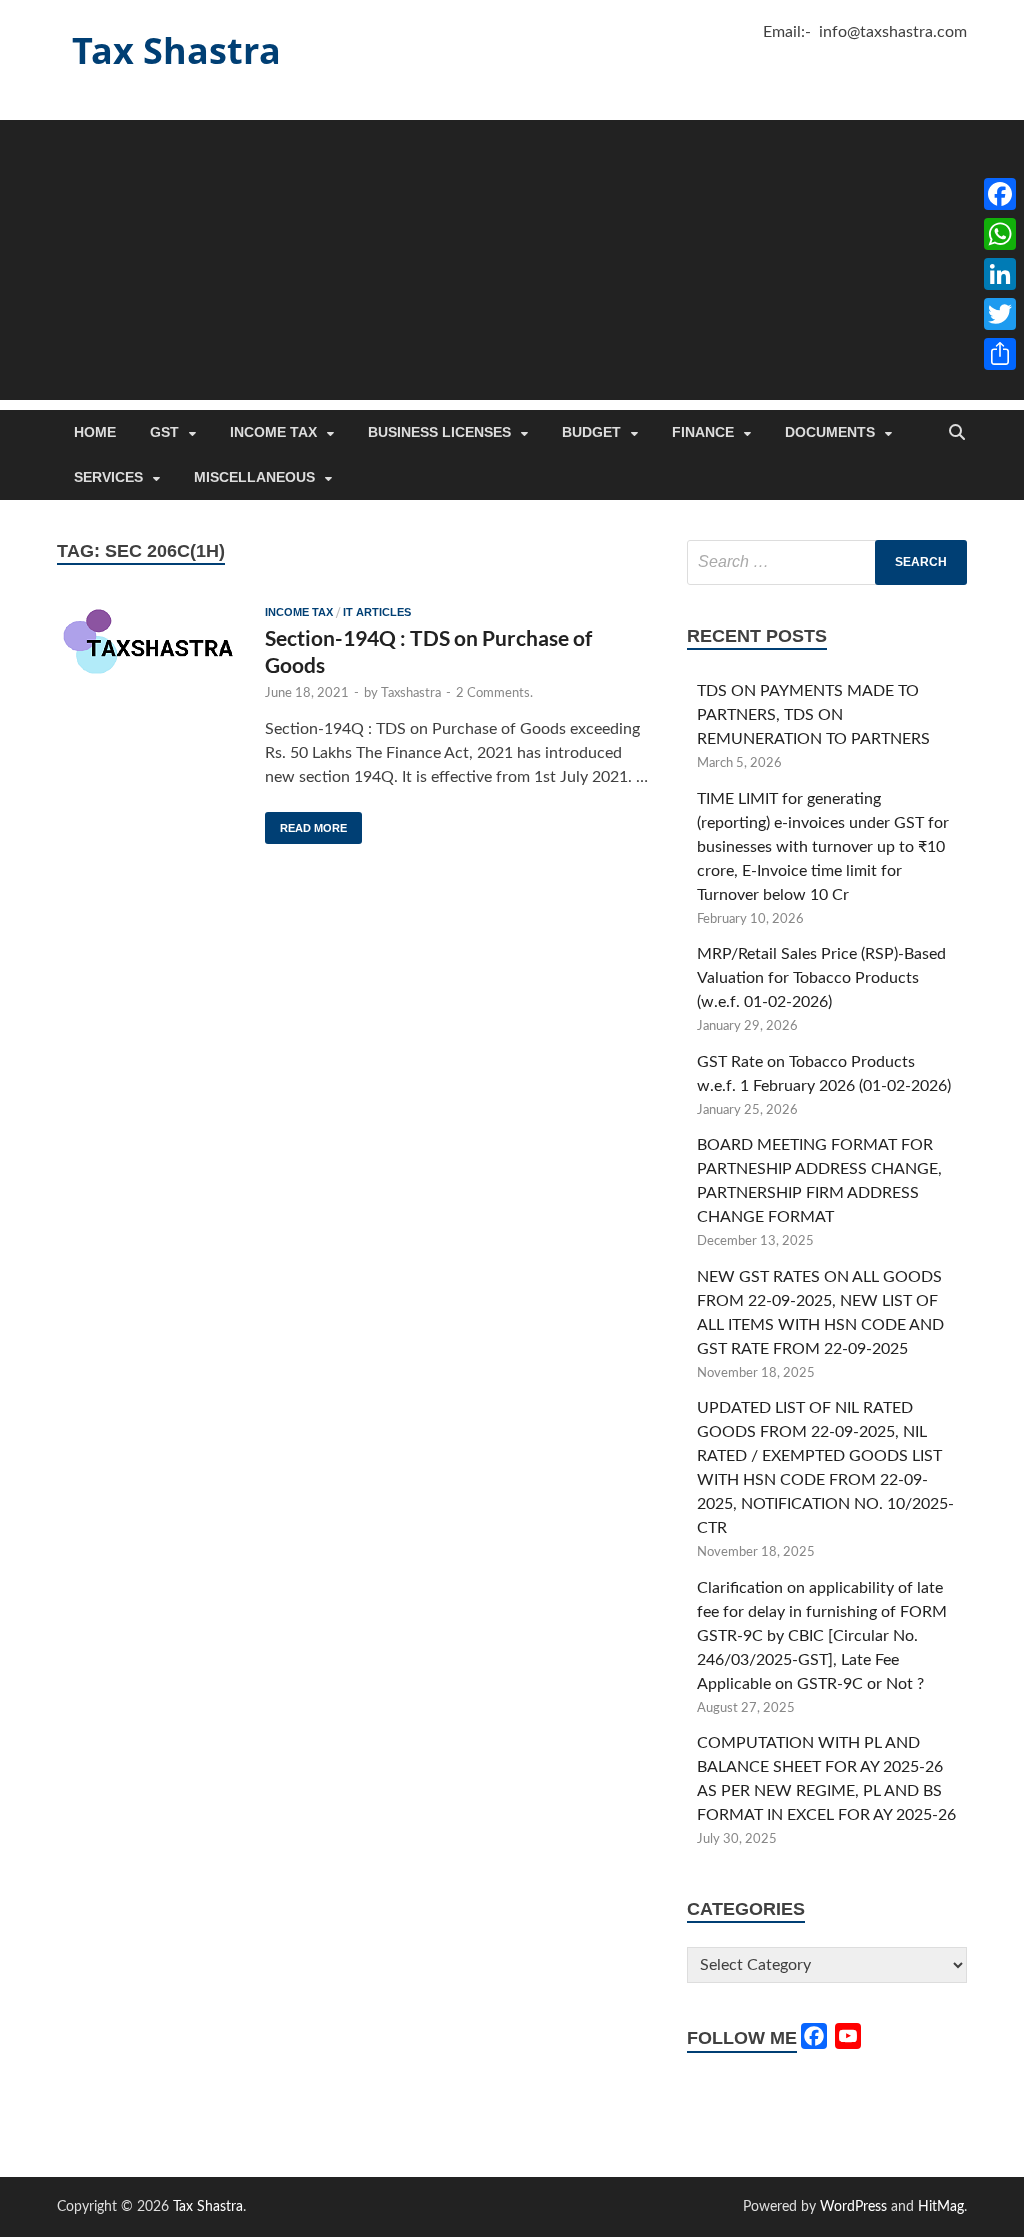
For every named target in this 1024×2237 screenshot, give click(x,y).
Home (95, 432)
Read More (306, 823)
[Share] (1000, 354)
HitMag (941, 2207)
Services (108, 477)
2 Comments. (494, 693)
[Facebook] (1000, 194)
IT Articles (377, 612)
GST (164, 432)
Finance (703, 432)
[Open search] (957, 433)
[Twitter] (1000, 314)
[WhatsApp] (1000, 234)
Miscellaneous (254, 477)
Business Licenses (439, 432)
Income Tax (273, 432)
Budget (591, 432)
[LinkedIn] (1000, 274)
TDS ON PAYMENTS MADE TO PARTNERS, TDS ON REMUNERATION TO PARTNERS (813, 715)
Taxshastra (411, 693)
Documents (830, 432)
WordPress (853, 2207)
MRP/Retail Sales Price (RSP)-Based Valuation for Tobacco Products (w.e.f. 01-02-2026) (821, 978)
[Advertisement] (512, 260)
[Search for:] (827, 562)
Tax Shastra (176, 50)
